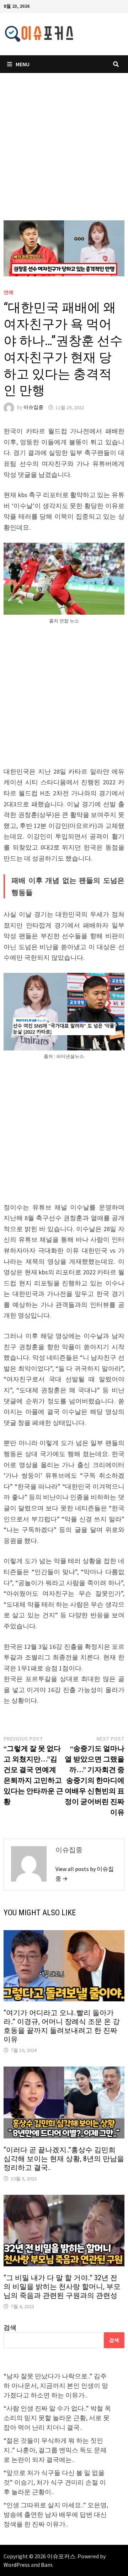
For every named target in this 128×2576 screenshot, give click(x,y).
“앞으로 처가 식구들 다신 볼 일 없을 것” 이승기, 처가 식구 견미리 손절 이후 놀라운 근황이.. (55, 2482)
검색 (10, 2327)
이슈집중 (33, 407)
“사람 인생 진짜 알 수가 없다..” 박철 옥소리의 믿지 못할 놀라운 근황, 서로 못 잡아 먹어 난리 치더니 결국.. (57, 2418)
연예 (9, 292)
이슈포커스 (61, 2556)
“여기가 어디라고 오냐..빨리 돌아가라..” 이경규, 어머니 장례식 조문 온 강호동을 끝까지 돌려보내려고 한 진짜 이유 (62, 2026)
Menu (23, 64)
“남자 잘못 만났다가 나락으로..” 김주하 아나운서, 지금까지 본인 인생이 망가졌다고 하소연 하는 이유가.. (56, 2386)
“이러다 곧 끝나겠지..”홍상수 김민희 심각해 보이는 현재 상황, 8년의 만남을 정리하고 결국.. (64, 2159)
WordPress (17, 2565)
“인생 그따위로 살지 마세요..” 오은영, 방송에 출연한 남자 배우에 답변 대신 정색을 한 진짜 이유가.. (56, 2515)
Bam (47, 2565)
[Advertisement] (64, 154)
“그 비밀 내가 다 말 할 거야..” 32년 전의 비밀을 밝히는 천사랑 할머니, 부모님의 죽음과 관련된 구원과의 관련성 (62, 2287)
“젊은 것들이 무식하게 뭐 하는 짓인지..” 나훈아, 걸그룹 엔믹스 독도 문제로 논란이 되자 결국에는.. (55, 2450)
